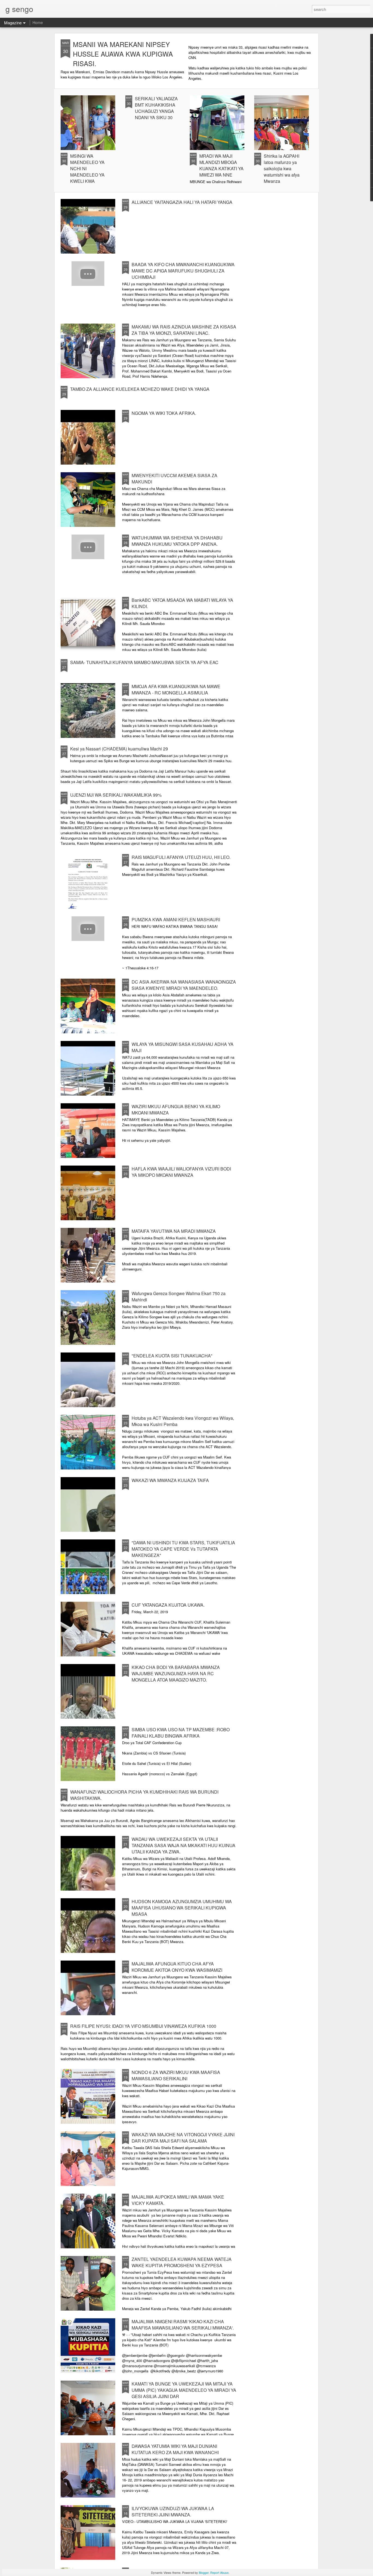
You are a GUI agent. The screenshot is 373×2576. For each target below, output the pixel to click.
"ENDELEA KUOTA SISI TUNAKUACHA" (172, 1356)
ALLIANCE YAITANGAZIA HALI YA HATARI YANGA (182, 202)
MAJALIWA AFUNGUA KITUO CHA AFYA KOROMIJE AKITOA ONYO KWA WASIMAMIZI (177, 1967)
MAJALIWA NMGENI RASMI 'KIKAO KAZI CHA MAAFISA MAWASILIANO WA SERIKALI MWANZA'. (183, 2325)
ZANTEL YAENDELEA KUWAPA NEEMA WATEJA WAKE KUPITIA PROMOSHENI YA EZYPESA (182, 2262)
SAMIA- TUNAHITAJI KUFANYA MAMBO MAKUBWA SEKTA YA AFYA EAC (144, 662)
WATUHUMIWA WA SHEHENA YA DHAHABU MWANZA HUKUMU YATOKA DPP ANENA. (177, 541)
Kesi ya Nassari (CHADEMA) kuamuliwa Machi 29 (119, 749)
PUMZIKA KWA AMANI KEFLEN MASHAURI (176, 919)
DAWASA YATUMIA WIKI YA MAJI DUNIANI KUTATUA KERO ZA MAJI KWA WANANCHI (175, 2449)
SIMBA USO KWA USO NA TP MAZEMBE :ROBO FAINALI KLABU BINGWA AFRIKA (181, 1733)
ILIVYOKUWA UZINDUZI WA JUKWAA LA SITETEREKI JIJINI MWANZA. (173, 2512)
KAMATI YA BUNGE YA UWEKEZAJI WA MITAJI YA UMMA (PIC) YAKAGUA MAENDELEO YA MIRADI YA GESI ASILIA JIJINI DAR (184, 2390)
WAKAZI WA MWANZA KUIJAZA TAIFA (170, 1480)
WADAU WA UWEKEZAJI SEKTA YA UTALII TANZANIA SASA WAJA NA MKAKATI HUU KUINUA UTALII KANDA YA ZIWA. (183, 1845)
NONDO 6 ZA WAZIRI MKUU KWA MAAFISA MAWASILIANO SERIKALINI (176, 2075)
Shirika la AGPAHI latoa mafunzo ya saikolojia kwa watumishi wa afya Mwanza (282, 168)
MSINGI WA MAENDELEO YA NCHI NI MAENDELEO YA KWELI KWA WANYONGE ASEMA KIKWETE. (91, 175)
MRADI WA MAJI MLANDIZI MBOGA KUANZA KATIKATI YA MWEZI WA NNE (221, 165)
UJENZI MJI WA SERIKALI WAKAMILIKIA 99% (116, 795)
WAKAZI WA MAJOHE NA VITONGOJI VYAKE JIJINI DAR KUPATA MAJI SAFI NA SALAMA (183, 2138)
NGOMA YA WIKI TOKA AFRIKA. (164, 413)
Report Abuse (219, 2572)
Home (38, 22)
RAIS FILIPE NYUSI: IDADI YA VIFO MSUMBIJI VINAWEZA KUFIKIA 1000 (143, 2026)
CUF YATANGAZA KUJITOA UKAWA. (168, 1605)
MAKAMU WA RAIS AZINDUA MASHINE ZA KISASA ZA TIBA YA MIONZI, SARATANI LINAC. (184, 330)
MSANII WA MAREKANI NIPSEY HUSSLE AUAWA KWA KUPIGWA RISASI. (123, 54)
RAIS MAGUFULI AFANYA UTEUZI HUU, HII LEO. (181, 857)
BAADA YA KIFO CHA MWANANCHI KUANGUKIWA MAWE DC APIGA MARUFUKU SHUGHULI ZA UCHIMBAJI (183, 271)
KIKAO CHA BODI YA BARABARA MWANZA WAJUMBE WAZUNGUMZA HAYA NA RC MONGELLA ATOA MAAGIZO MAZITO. (176, 1673)
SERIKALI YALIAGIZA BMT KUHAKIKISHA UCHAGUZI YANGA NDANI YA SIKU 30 (156, 108)
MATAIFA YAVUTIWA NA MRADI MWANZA (174, 1231)
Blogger (204, 2572)
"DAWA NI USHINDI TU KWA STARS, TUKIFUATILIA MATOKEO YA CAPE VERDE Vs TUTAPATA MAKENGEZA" (183, 1549)
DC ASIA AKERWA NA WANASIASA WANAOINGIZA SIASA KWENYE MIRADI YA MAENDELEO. (184, 985)
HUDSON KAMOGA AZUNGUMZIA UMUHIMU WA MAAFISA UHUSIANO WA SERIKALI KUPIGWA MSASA (182, 1908)
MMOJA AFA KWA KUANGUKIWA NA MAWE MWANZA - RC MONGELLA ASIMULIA (176, 690)
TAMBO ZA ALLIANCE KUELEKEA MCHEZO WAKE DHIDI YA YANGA (140, 389)
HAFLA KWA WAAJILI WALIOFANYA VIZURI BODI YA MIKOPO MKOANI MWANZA (181, 1172)
